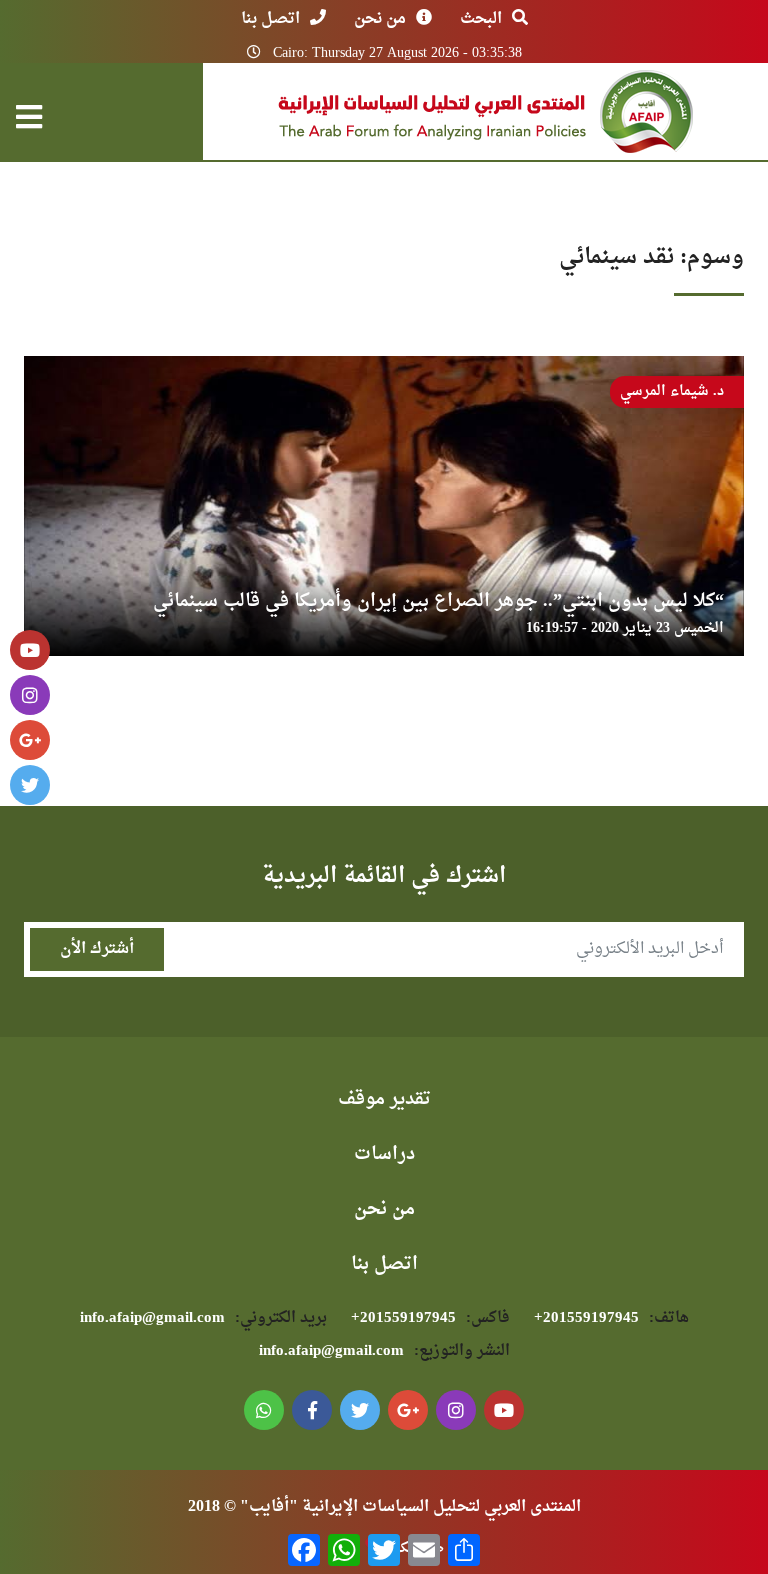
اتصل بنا (270, 19)
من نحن (380, 19)
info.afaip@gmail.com (203, 1318)
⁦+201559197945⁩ (611, 1318)
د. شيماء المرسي (672, 391)
